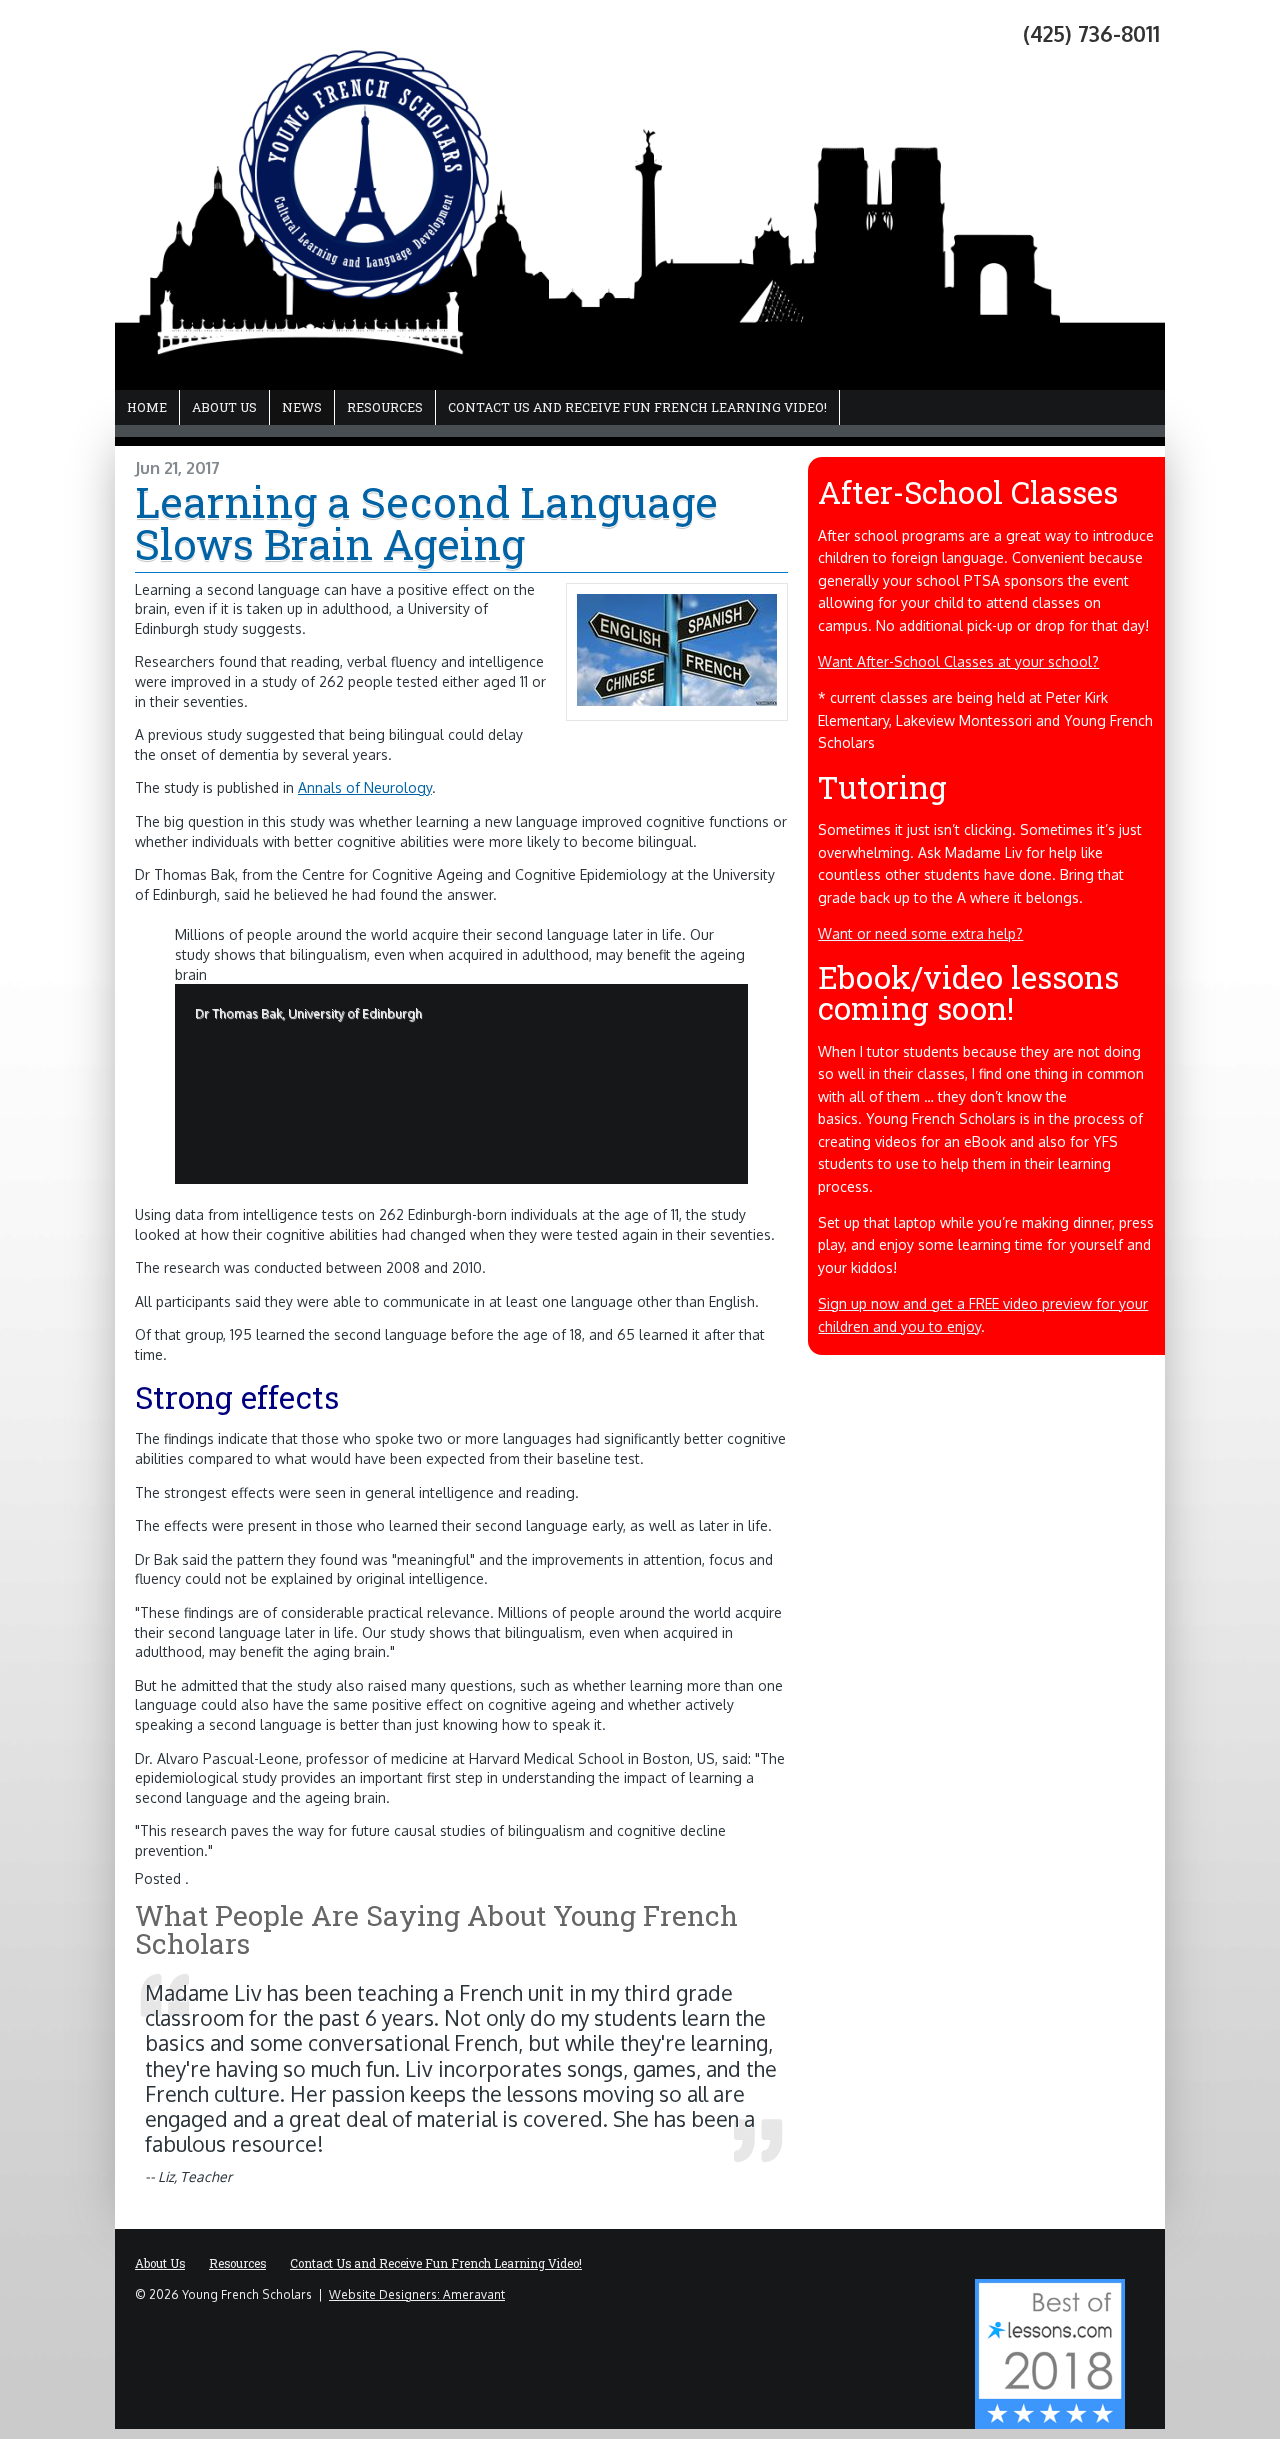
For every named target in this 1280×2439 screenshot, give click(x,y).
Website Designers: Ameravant (417, 2294)
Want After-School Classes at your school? (958, 661)
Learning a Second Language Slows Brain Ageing (426, 522)
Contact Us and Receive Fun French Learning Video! (637, 407)
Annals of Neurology (365, 787)
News (302, 407)
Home (147, 407)
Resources (385, 407)
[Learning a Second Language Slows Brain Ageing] (677, 700)
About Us (224, 407)
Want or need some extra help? (920, 933)
